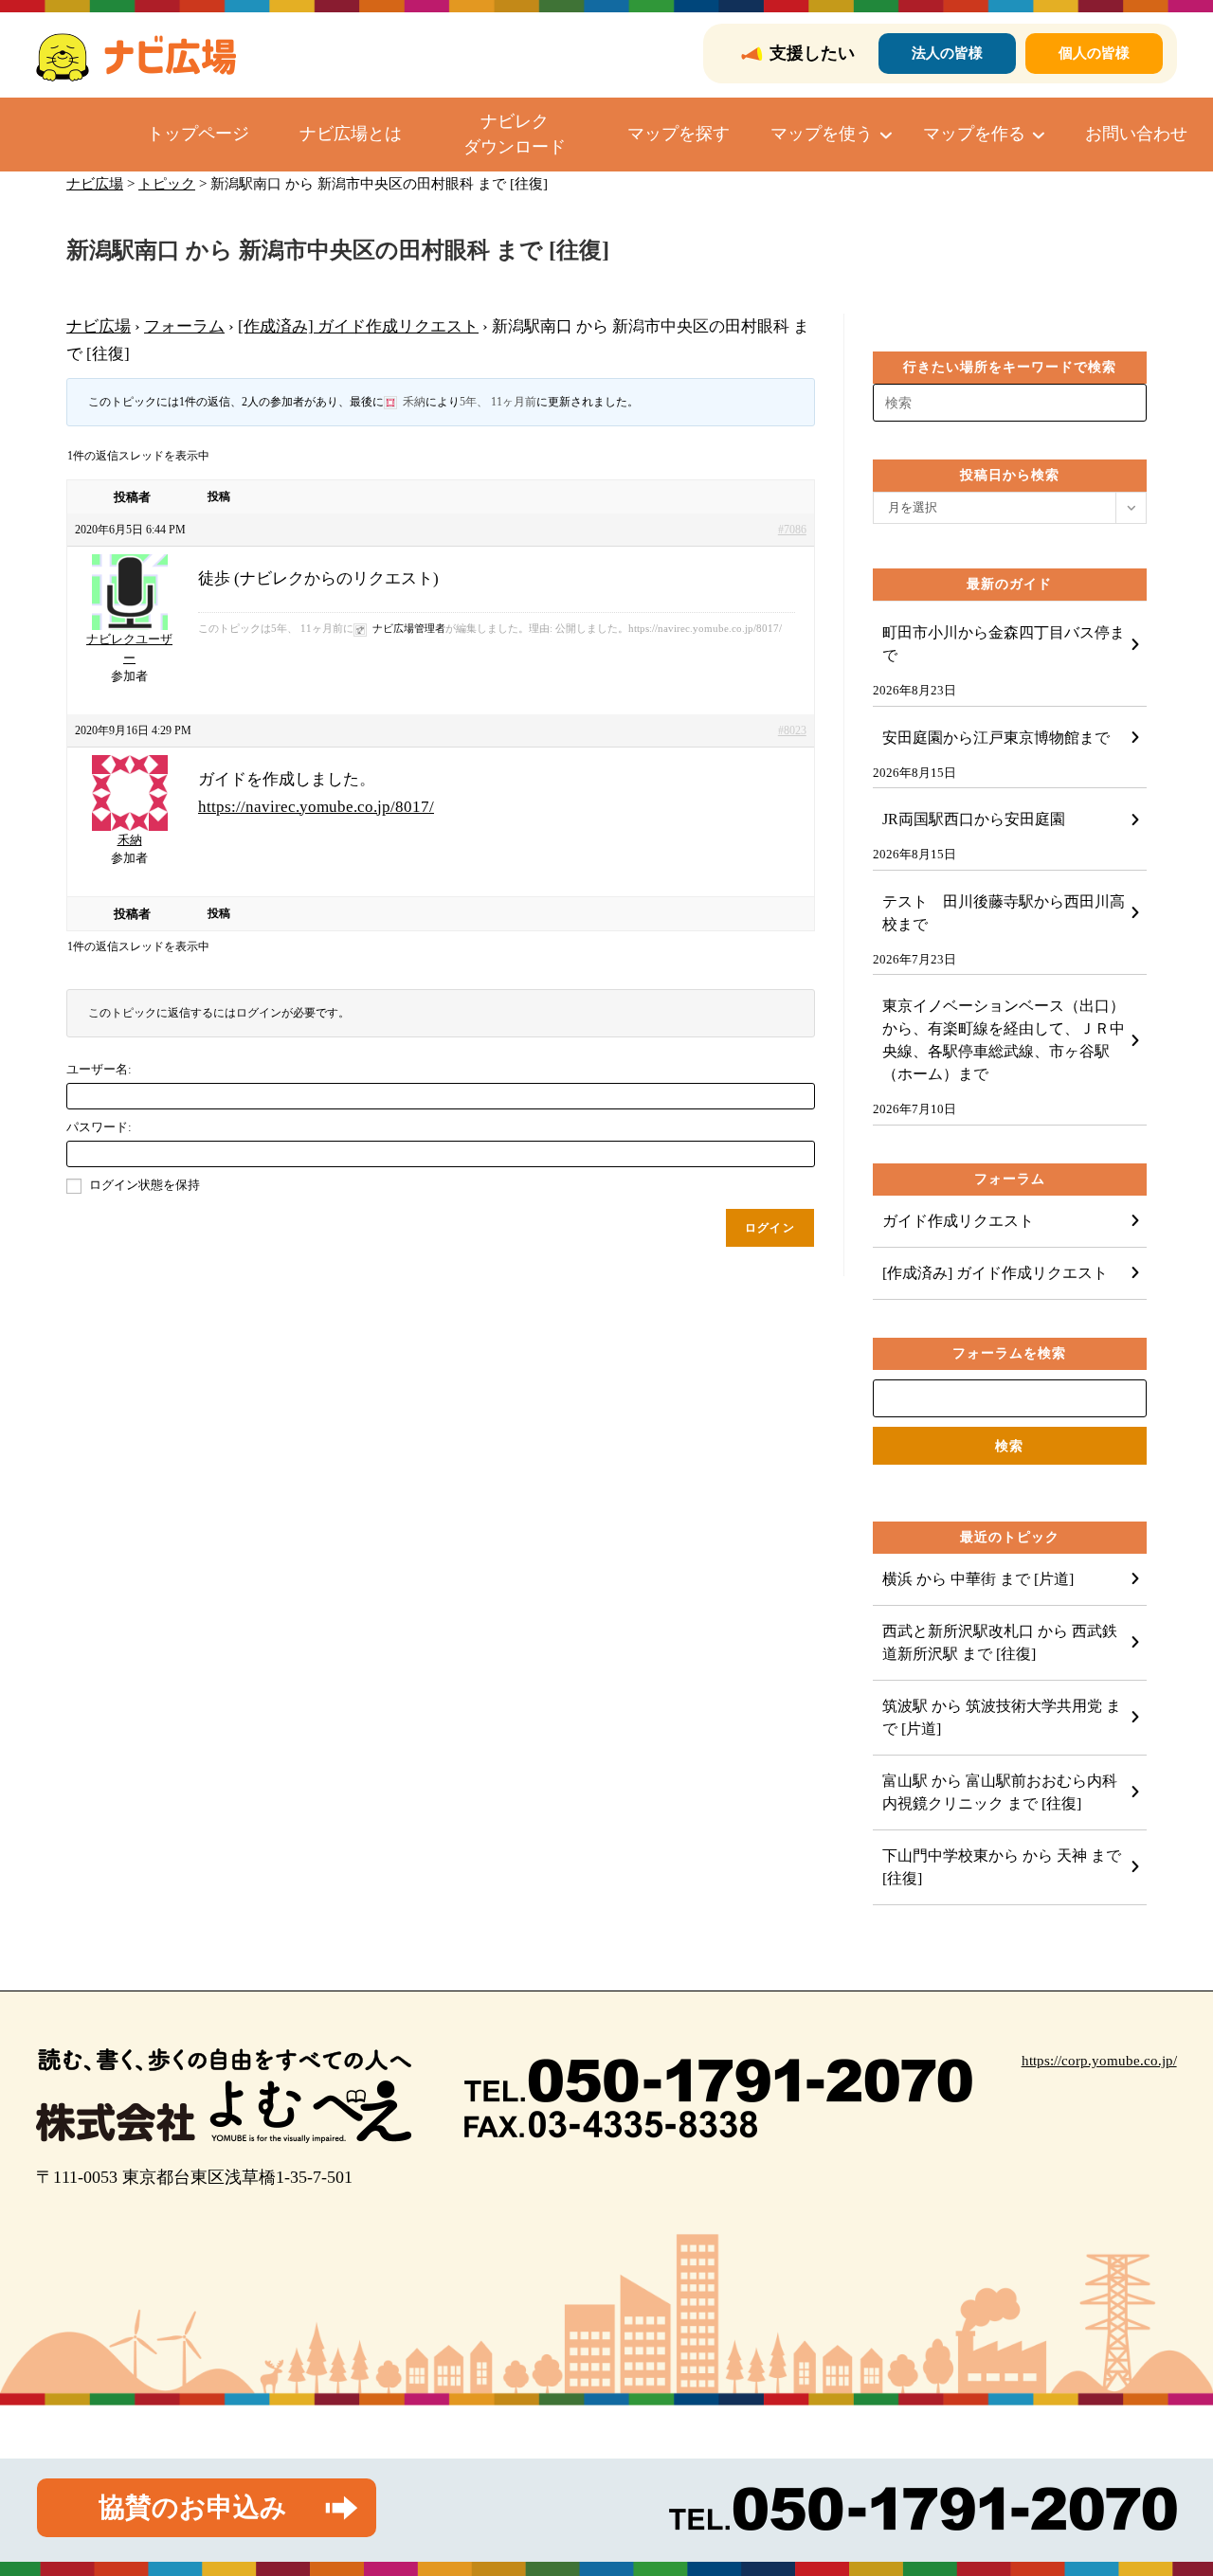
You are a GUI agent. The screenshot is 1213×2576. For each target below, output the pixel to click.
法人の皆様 (947, 53)
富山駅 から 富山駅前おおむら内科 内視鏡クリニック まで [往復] (1007, 1792)
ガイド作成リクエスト (958, 1221)
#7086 (792, 530)
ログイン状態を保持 (145, 1185)
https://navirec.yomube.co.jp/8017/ (316, 807)
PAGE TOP (1168, 2483)
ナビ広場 (99, 326)
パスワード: (99, 1127)
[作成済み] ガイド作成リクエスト (358, 326)
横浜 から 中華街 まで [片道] (978, 1579)
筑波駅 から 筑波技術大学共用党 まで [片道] (1002, 1717)
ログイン (770, 1228)
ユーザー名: (99, 1069)
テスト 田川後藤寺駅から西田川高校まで (1004, 913)
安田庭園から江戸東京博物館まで (996, 738)
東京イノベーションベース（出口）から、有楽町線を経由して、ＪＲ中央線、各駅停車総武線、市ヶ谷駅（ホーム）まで (1004, 1040)
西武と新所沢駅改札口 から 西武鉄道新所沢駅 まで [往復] (1000, 1642)
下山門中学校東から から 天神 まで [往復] (1002, 1867)
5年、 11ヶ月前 (498, 402)
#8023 (792, 730)
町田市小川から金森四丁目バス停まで (1004, 644)
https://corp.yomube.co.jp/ (1099, 2061)
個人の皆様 (1094, 53)
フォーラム (184, 326)
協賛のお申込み (193, 2507)
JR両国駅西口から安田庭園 (974, 819)
